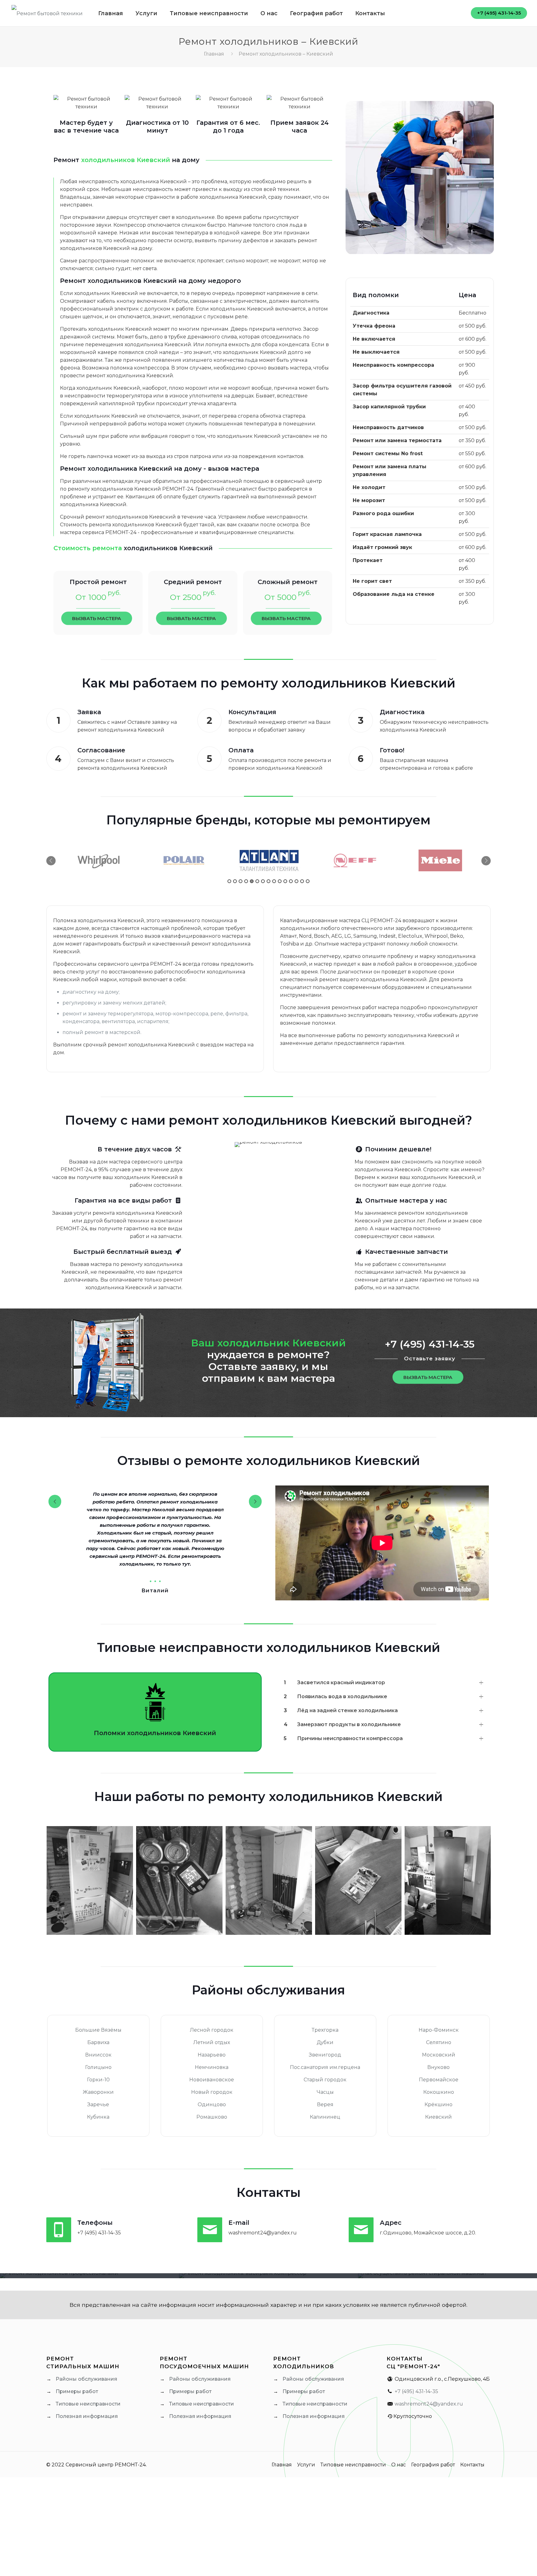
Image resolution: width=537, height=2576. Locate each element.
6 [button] (257, 881)
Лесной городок (212, 2030)
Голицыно (98, 2067)
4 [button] (246, 881)
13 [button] (296, 881)
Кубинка (98, 2117)
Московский (439, 2055)
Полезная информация (87, 2416)
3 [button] (241, 881)
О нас (399, 2465)
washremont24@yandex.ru (429, 2404)
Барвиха (98, 2042)
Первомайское (439, 2080)
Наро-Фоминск (439, 2030)
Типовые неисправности (88, 2404)
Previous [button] (51, 861)
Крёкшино (438, 2104)
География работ (433, 2465)
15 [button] (308, 881)
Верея (325, 2104)
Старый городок (325, 2080)
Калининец (325, 2117)
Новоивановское (212, 2080)
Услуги (306, 2465)
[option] (98, 860)
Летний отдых (212, 2042)
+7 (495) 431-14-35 (499, 13)
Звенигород (325, 2055)
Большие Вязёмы (98, 2030)
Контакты (472, 2465)
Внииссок (98, 2055)
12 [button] (291, 881)
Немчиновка (212, 2067)
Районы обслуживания (86, 2379)
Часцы (325, 2092)
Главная (214, 54)
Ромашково (212, 2117)
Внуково (438, 2067)
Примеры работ (77, 2391)
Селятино (439, 2042)
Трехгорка (325, 2030)
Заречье (98, 2104)
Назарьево (212, 2055)
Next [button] (486, 861)
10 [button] (280, 881)
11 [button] (285, 881)
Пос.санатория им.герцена (325, 2067)
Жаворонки (98, 2092)
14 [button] (302, 881)
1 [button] (229, 881)
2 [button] (235, 881)
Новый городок (212, 2092)
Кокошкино (439, 2092)
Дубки (325, 2042)
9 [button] (274, 881)
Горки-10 (98, 2080)
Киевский (438, 2117)
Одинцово (212, 2104)
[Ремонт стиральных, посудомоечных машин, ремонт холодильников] (47, 13)
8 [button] (268, 881)
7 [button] (263, 881)
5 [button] (252, 881)
